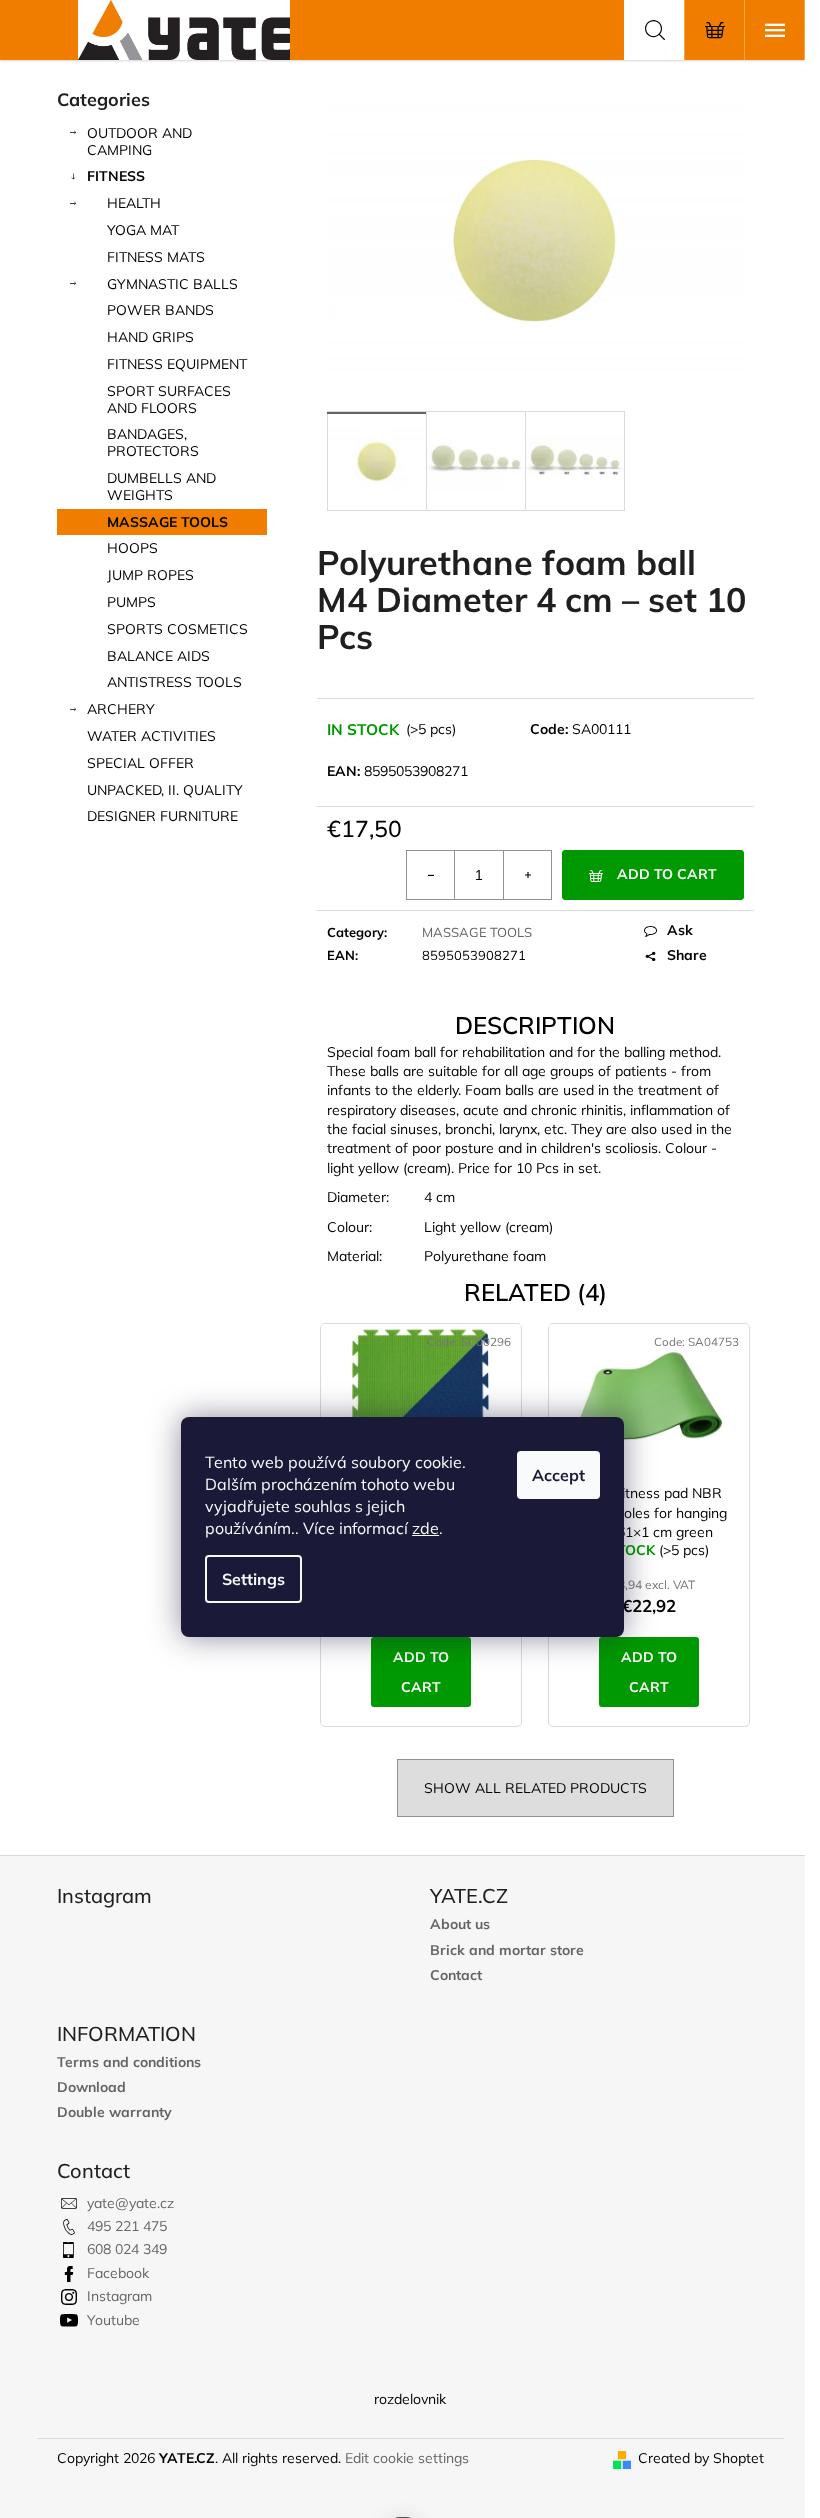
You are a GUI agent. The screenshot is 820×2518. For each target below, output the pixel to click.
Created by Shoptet (701, 2458)
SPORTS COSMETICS (177, 629)
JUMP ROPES (150, 575)
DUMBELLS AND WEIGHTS (161, 486)
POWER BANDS (160, 310)
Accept (558, 1475)
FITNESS (116, 176)
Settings (253, 1579)
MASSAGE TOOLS (167, 522)
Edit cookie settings (407, 2458)
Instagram (119, 2296)
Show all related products (535, 1788)
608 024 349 (127, 2249)
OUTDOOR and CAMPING (139, 141)
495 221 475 (127, 2226)
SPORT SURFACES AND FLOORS (169, 399)
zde (425, 1528)
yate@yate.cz (130, 2203)
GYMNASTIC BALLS (172, 284)
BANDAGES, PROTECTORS (153, 442)
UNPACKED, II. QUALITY (165, 790)
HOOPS (132, 548)
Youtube (113, 2320)
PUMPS (131, 602)
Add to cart (667, 874)
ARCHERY (121, 709)
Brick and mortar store (507, 1950)
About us (460, 1924)
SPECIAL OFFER (140, 763)
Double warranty (114, 2112)
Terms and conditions (129, 2062)
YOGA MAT (143, 230)
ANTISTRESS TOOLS (174, 682)
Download (91, 2087)
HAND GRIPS (150, 337)
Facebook (118, 2273)
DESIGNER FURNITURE (162, 816)
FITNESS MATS (156, 257)
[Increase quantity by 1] (527, 875)
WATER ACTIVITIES (151, 736)
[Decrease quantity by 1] (431, 875)
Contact (456, 1975)
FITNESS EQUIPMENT (177, 364)
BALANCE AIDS (158, 656)
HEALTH (134, 203)
